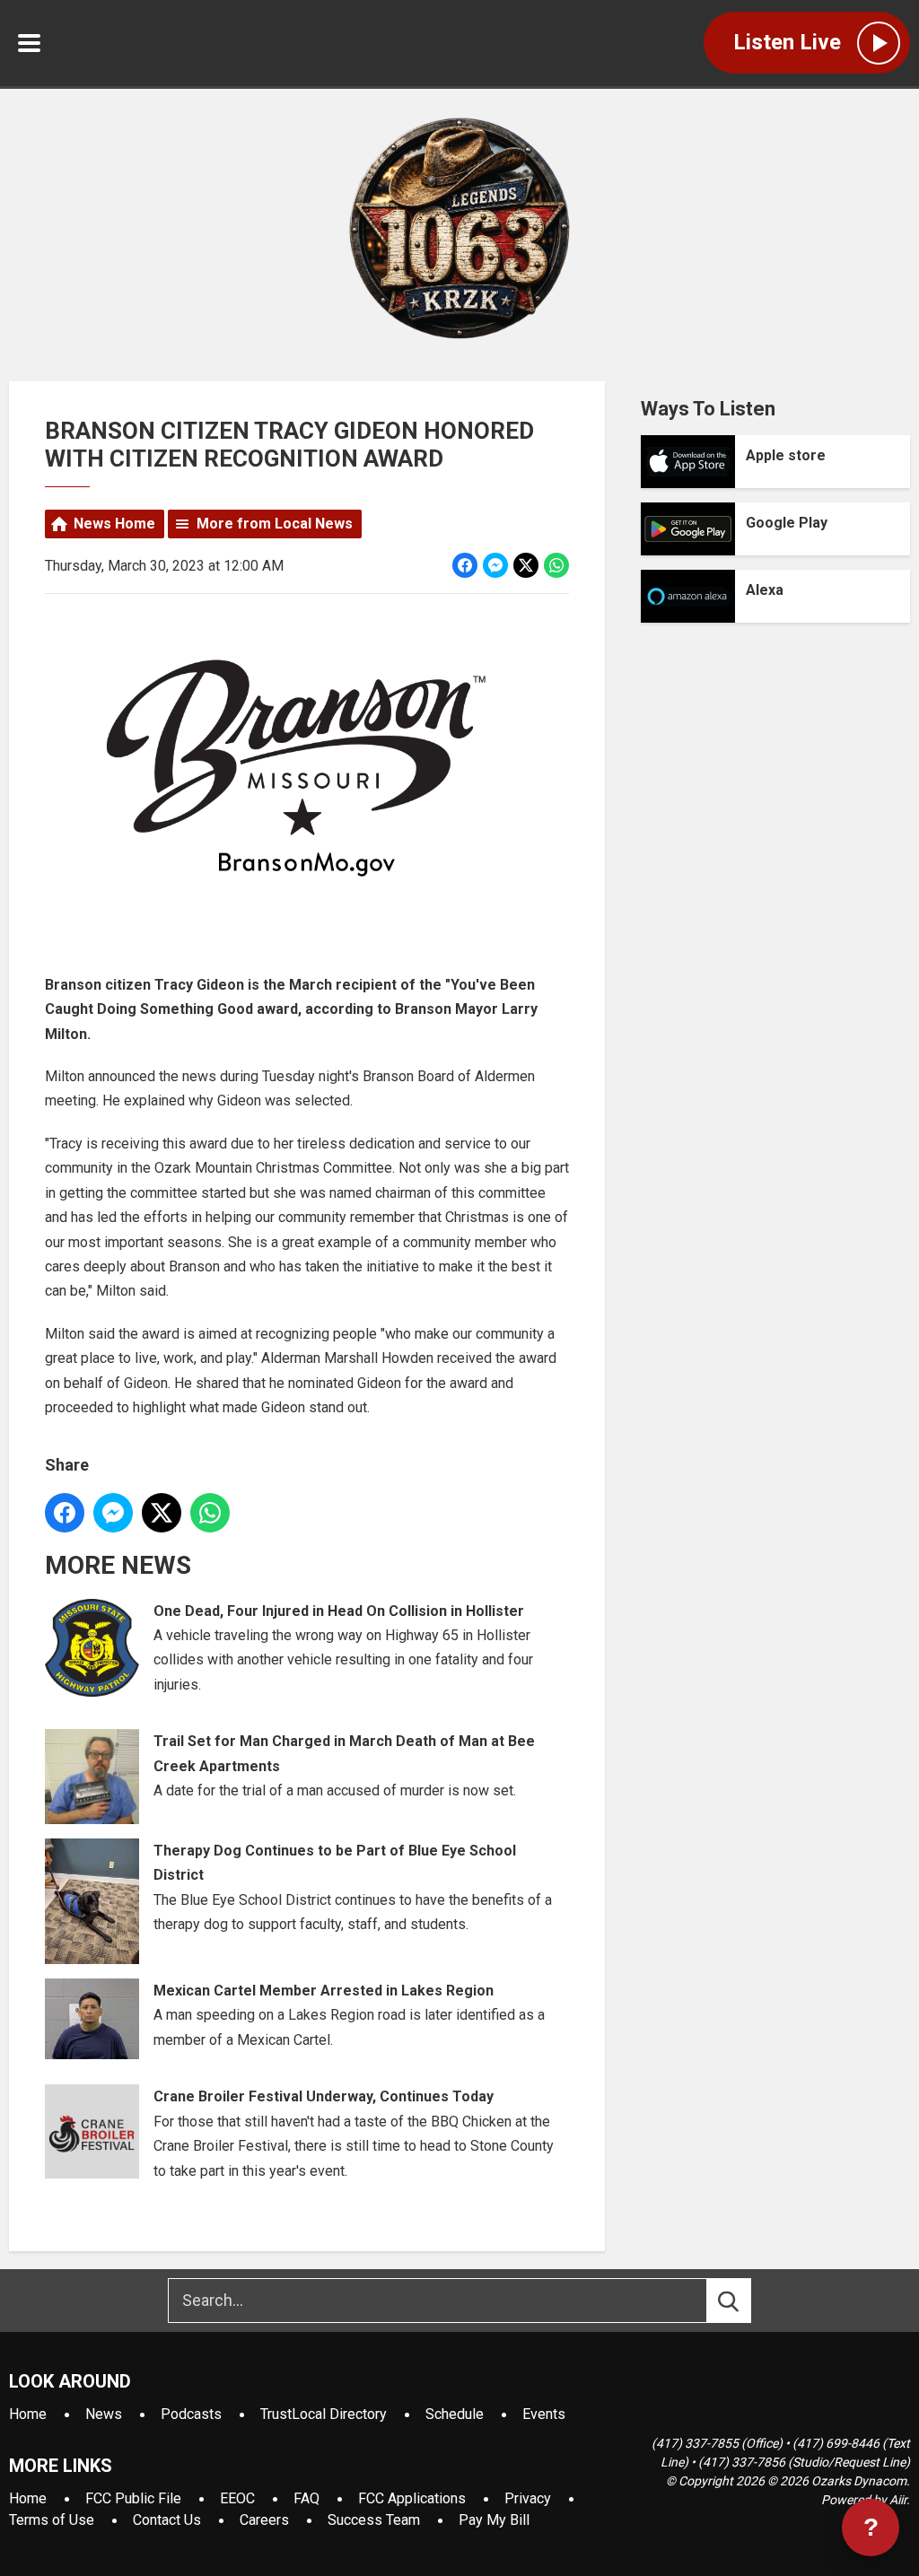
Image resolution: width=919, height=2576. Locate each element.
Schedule (455, 2414)
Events (544, 2414)
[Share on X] (526, 565)
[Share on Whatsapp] (556, 565)
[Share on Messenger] (495, 565)
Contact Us (167, 2520)
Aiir (898, 2500)
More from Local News (275, 524)
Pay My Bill (494, 2520)
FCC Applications (412, 2498)
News (104, 2414)
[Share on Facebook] (465, 565)
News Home (114, 524)
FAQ (306, 2498)
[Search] (745, 2301)
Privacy (528, 2498)
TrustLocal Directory (324, 2414)
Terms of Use (52, 2520)
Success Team (374, 2520)
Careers (264, 2520)
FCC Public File (133, 2498)
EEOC (237, 2498)
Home (28, 2414)
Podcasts (191, 2414)
